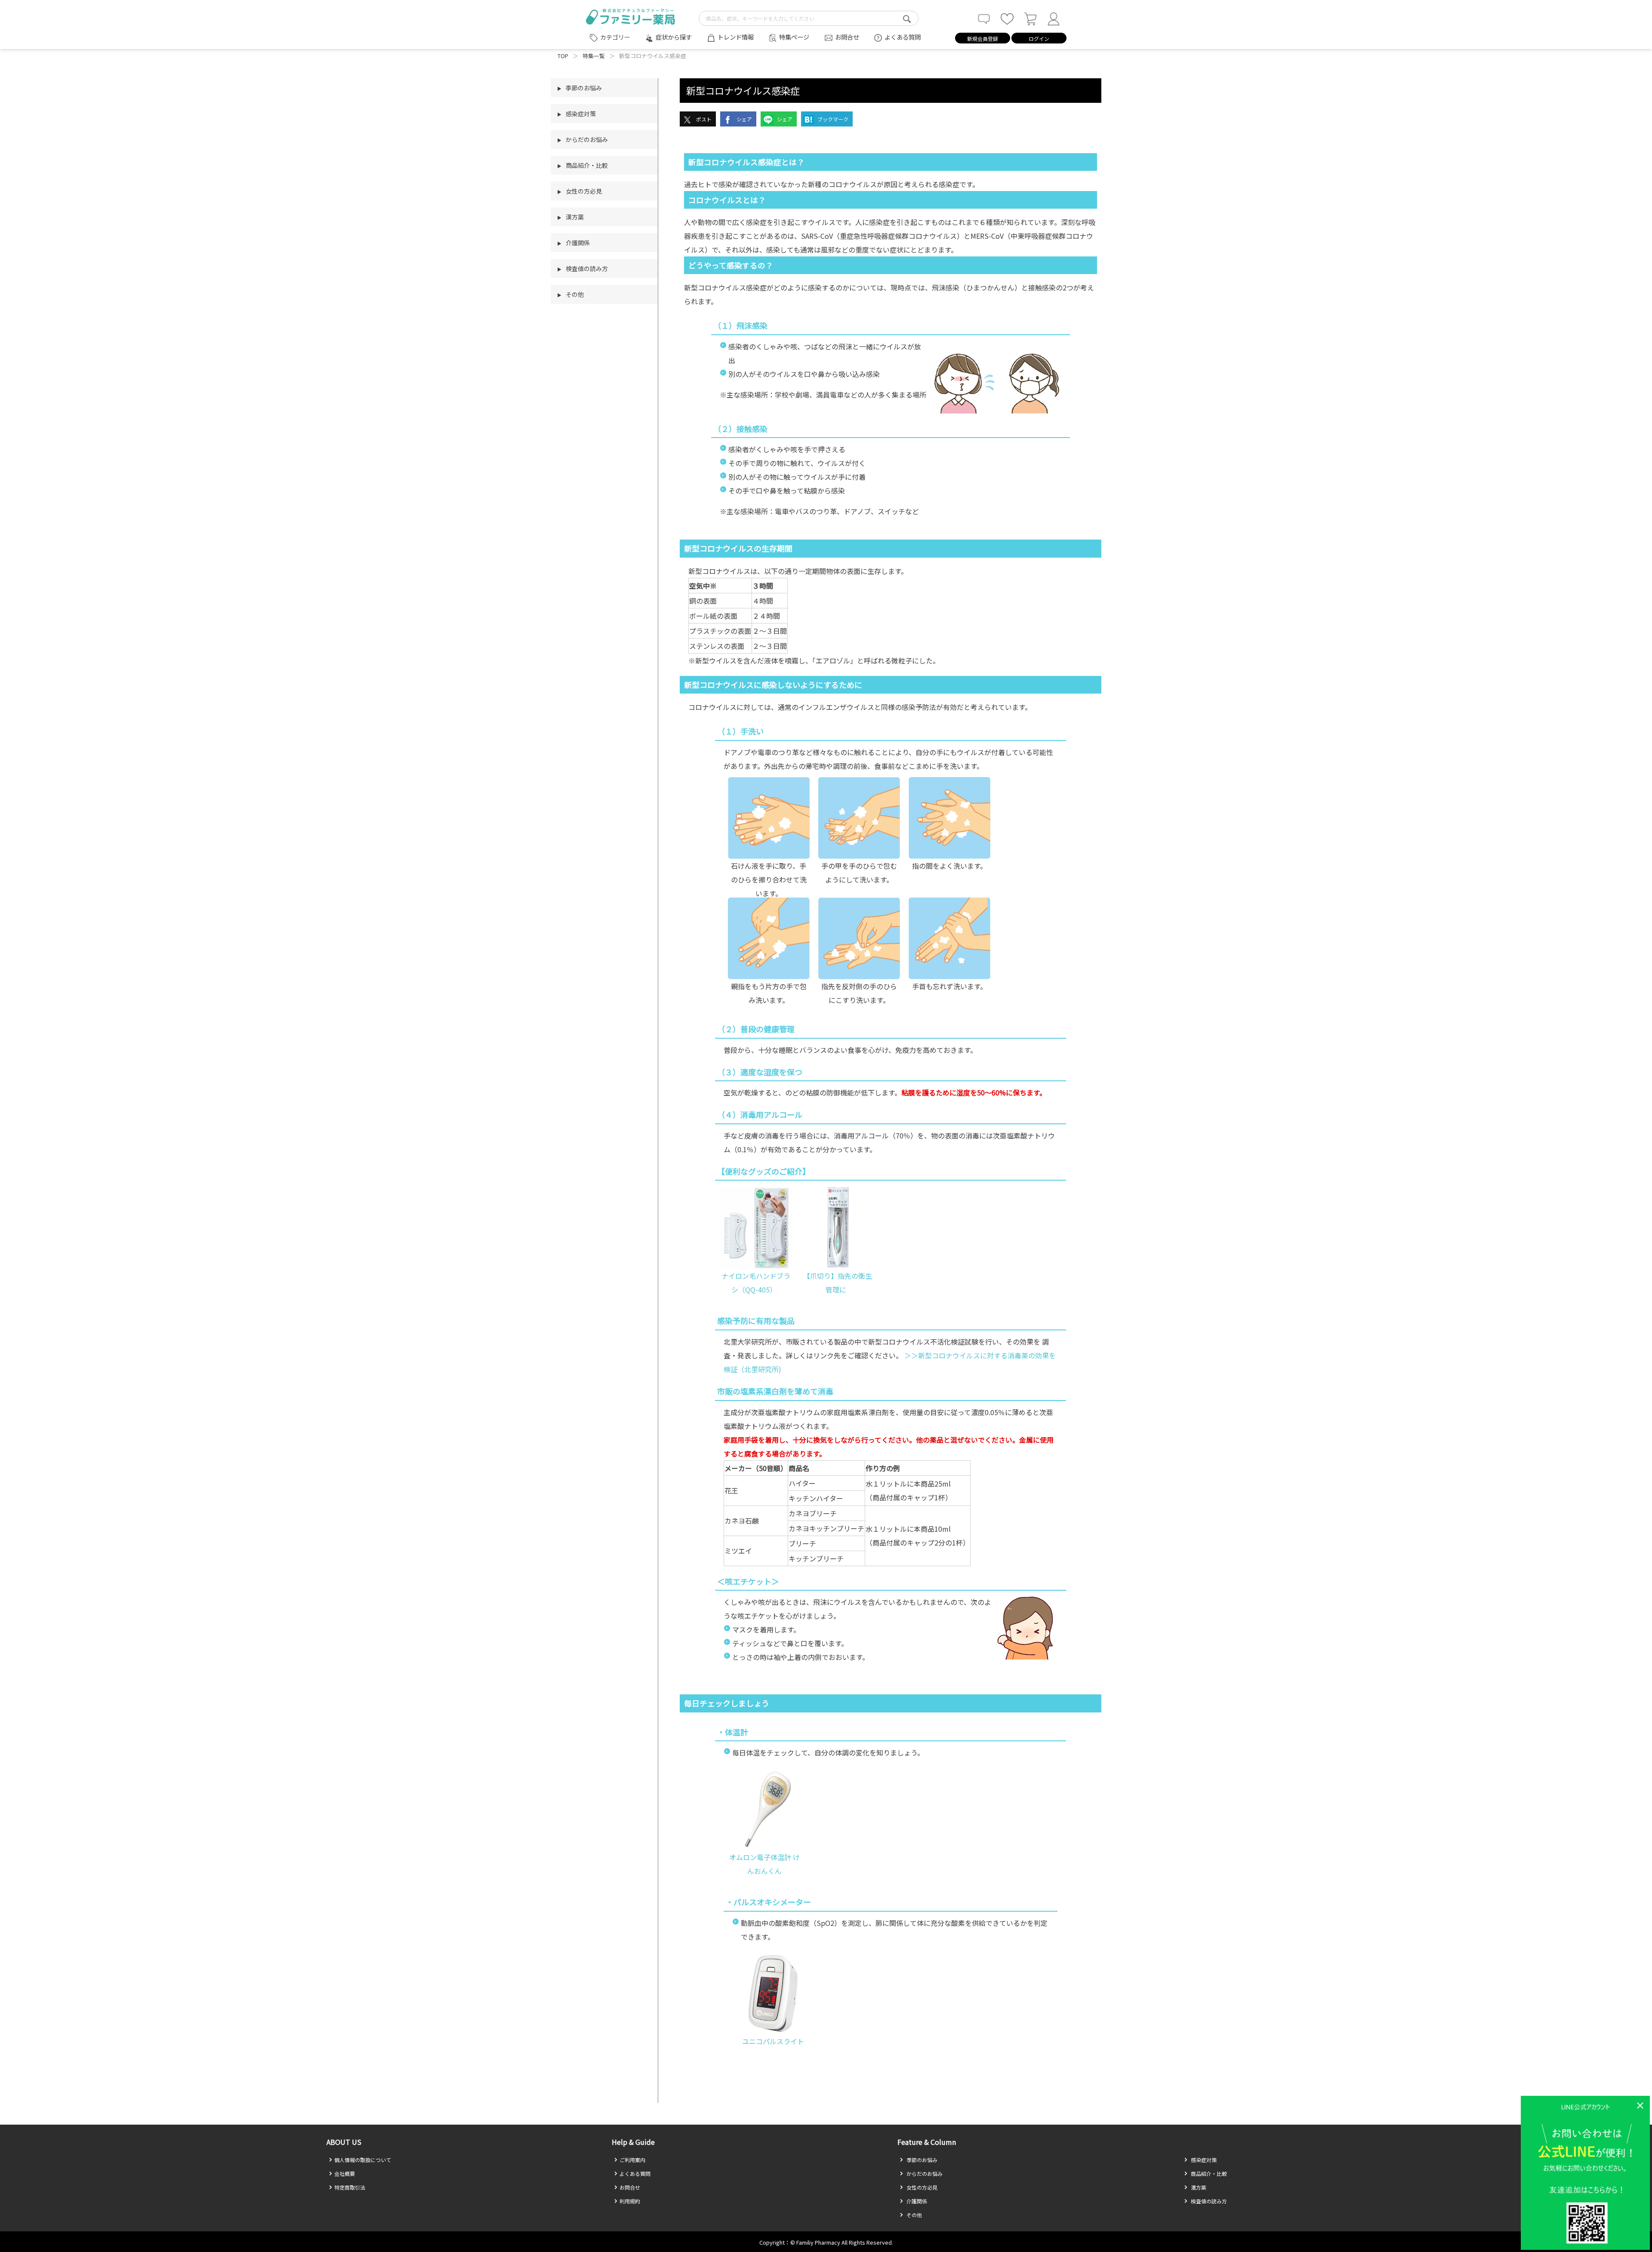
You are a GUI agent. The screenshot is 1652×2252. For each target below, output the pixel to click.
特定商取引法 (350, 2187)
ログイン (1039, 39)
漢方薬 (1198, 2187)
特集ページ (794, 37)
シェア (744, 119)
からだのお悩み (924, 2173)
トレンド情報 (736, 37)
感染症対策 (1203, 2160)
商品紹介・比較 (1208, 2173)
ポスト (703, 119)
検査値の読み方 (1208, 2201)
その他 (914, 2215)
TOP (563, 56)
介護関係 (916, 2201)
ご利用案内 (632, 2160)
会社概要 (345, 2173)
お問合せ (847, 37)
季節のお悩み (921, 2160)
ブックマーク (832, 119)
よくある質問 (903, 37)
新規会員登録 (983, 39)
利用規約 (630, 2201)
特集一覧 (594, 56)
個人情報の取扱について (363, 2160)
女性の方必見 (921, 2187)
